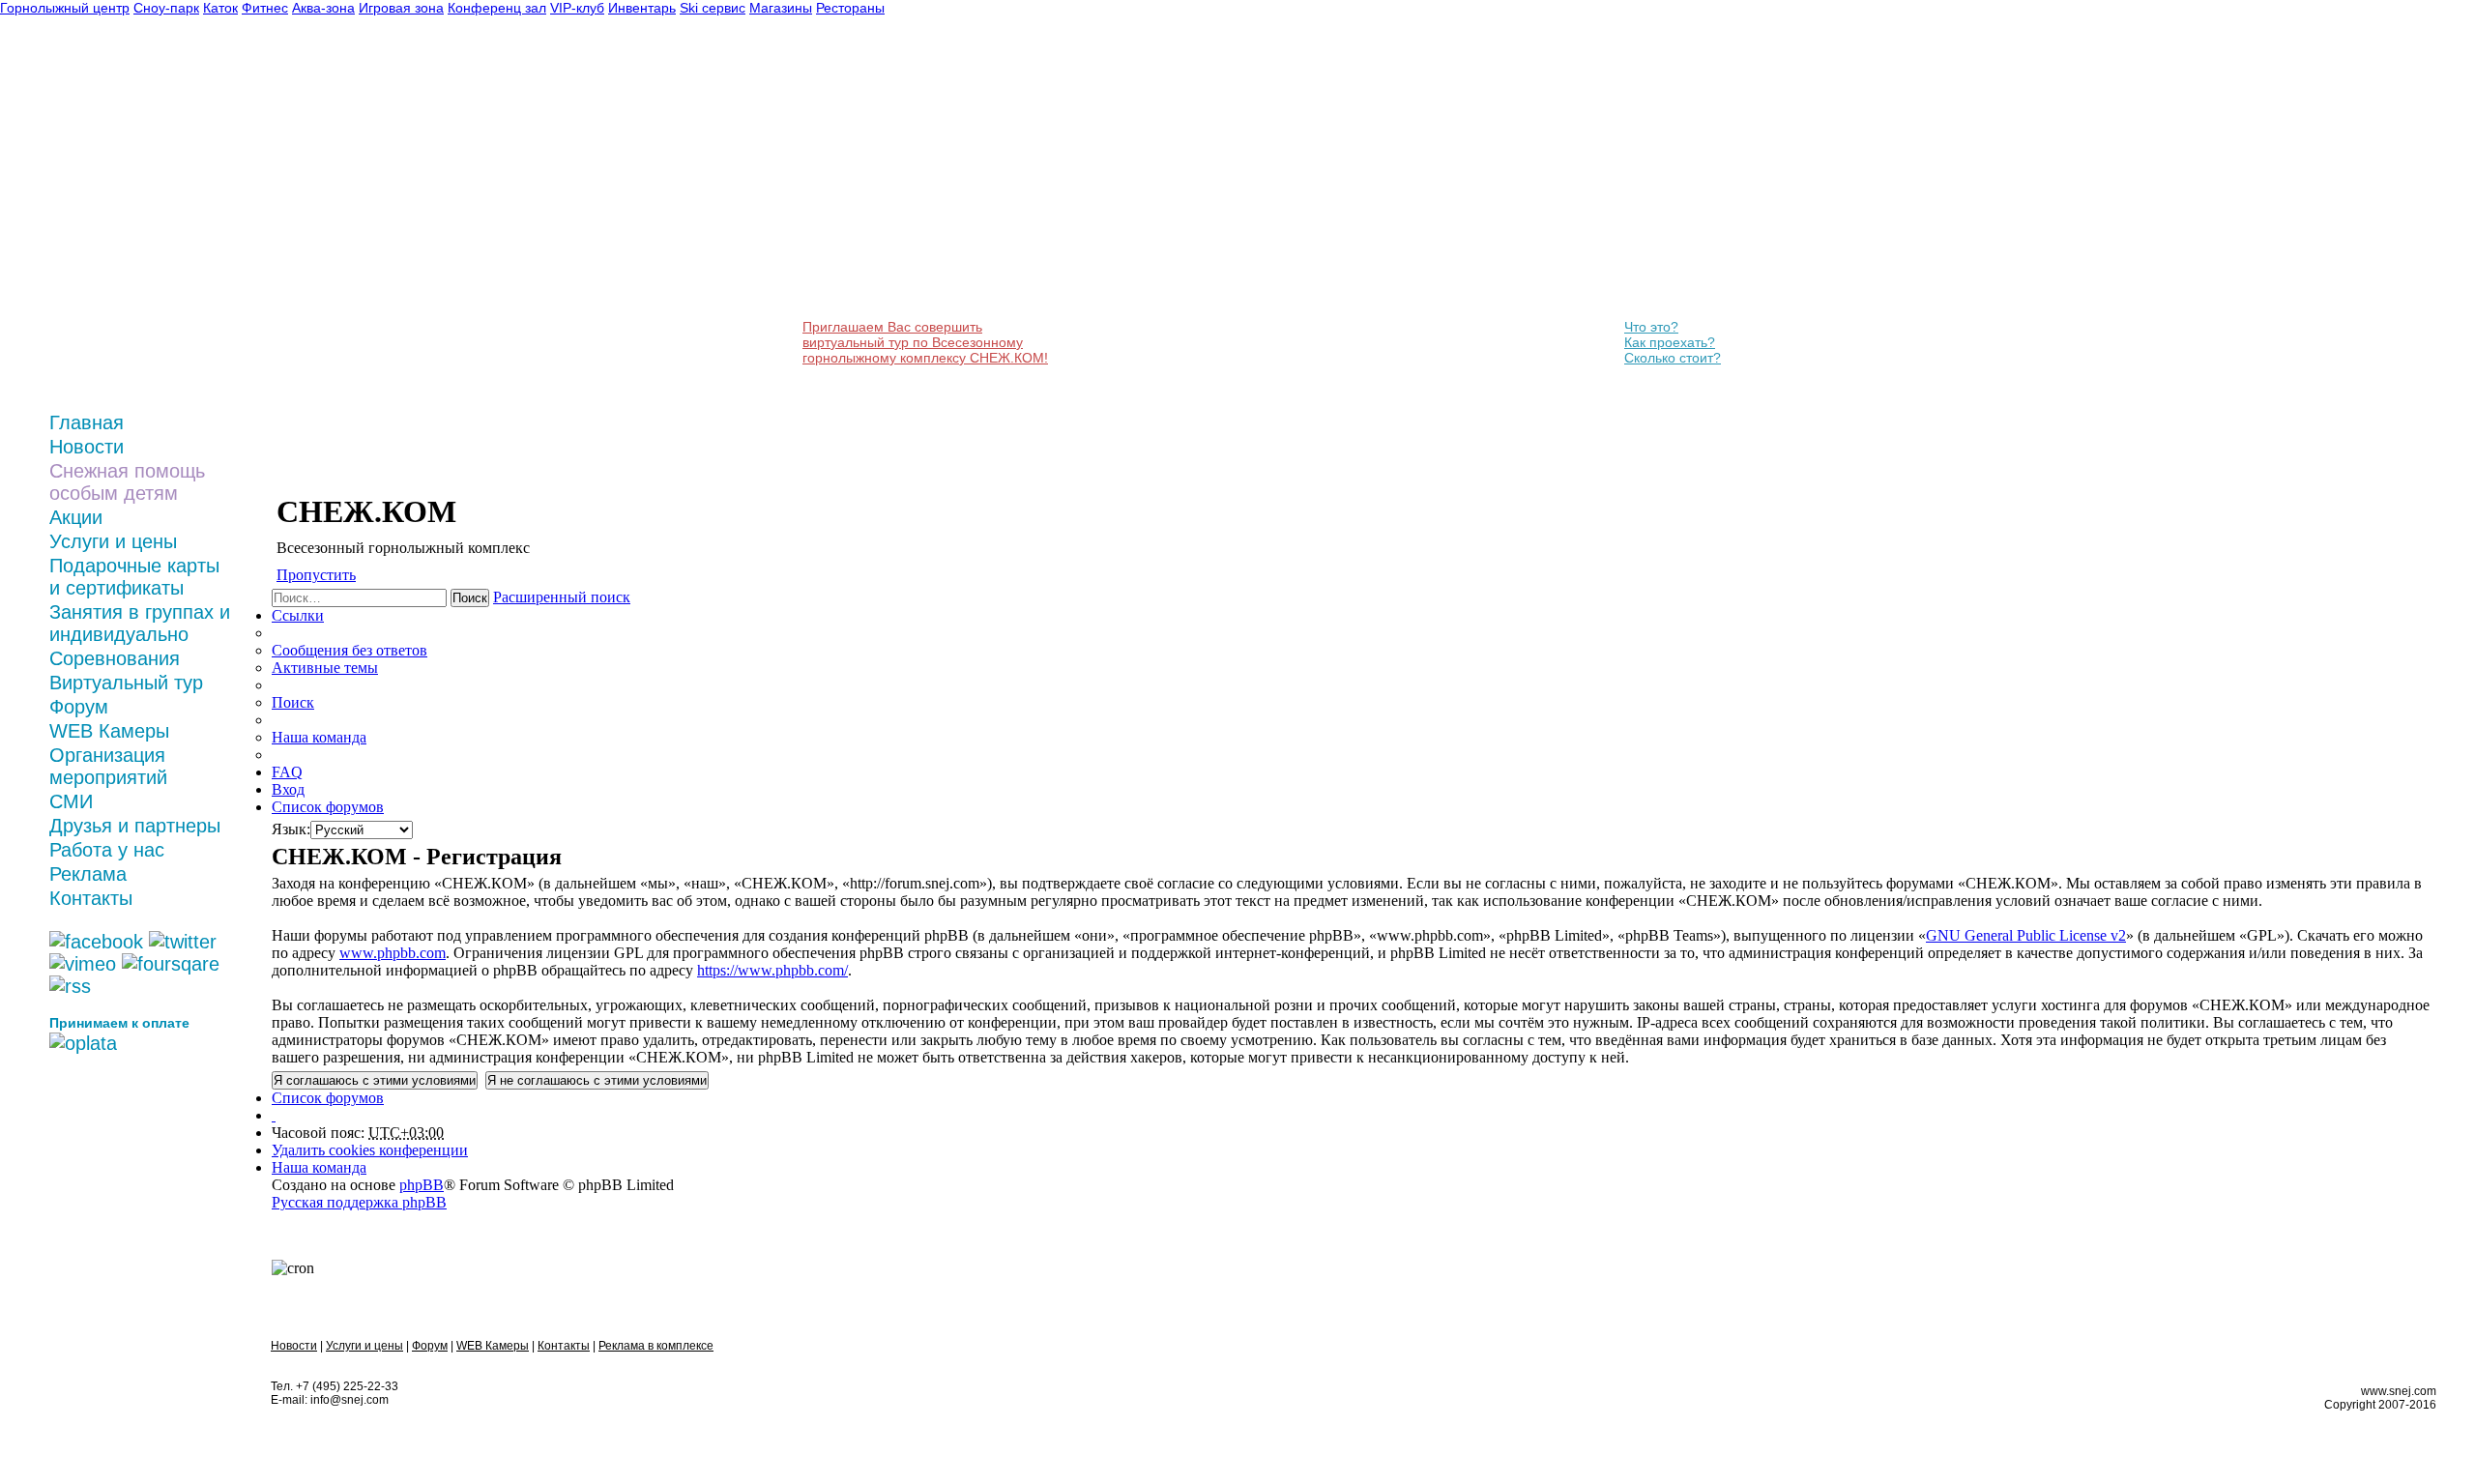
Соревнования (115, 658)
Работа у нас (107, 850)
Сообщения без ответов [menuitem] (349, 650)
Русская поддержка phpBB (359, 1202)
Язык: (291, 829)
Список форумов (328, 1098)
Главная (87, 422)
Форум (79, 707)
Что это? (1651, 327)
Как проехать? (1670, 342)
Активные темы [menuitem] (325, 668)
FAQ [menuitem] (287, 772)
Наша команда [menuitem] (319, 737)
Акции (76, 517)
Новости (87, 447)
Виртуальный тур (126, 683)
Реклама (88, 874)
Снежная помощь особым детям (127, 482)
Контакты (91, 898)
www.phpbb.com (393, 953)
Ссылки (298, 615)
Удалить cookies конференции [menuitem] (370, 1150)
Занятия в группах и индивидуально (140, 623)
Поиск (470, 598)
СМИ (71, 801)
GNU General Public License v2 (2026, 935)
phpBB (422, 1185)
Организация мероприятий (108, 766)
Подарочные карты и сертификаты (134, 577)
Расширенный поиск (562, 597)
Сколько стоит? (1673, 358)
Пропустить (316, 575)
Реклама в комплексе (656, 1346)
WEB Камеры (109, 731)
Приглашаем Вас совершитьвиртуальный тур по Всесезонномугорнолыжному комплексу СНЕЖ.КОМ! (925, 342)
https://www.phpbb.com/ (772, 970)
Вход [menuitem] (288, 789)
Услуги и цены (113, 541)
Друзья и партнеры (135, 826)
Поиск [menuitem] (293, 702)
